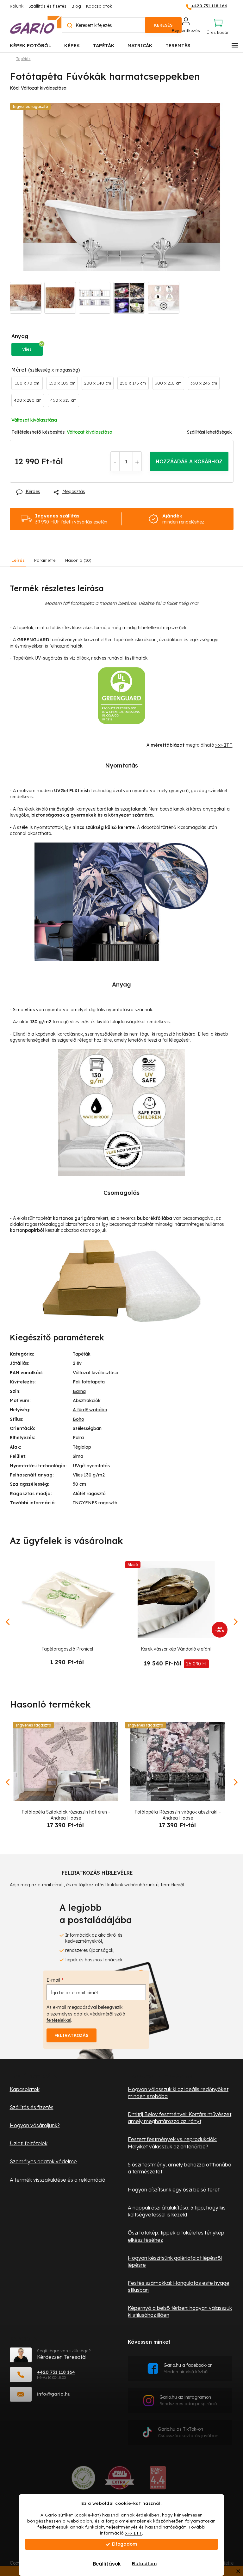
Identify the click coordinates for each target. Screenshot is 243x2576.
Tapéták (82, 1354)
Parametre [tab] (45, 560)
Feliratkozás (72, 2035)
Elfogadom (125, 2544)
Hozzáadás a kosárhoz (189, 461)
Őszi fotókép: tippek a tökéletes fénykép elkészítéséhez (176, 2236)
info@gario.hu (54, 2394)
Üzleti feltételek (29, 2143)
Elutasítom (144, 2564)
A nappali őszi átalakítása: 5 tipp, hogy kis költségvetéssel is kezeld (177, 2211)
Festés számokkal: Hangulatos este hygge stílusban (179, 2286)
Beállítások (107, 2564)
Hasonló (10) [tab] (78, 560)
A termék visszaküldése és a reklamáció (58, 2180)
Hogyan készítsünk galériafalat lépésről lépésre (175, 2261)
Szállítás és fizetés (47, 6)
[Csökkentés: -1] (115, 461)
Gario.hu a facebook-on (188, 2368)
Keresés (163, 25)
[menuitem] (31, 45)
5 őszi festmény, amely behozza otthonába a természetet (180, 2168)
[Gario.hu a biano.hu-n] (158, 2480)
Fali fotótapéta (89, 1382)
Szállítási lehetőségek (209, 432)
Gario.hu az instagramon (188, 2400)
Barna (79, 1391)
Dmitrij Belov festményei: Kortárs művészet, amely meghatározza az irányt (180, 2118)
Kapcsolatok (99, 6)
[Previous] (8, 1782)
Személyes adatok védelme (43, 2161)
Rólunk (17, 6)
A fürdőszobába (90, 1410)
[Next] (235, 1782)
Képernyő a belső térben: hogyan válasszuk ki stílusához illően (180, 2311)
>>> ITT (134, 2533)
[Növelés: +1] (137, 461)
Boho (78, 1419)
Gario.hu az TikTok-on (188, 2432)
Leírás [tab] (18, 560)
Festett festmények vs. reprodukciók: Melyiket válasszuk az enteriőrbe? (172, 2143)
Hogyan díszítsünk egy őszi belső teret (174, 2190)
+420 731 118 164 (56, 2372)
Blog (76, 6)
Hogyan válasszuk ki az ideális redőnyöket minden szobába (178, 2093)
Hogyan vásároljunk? (35, 2125)
